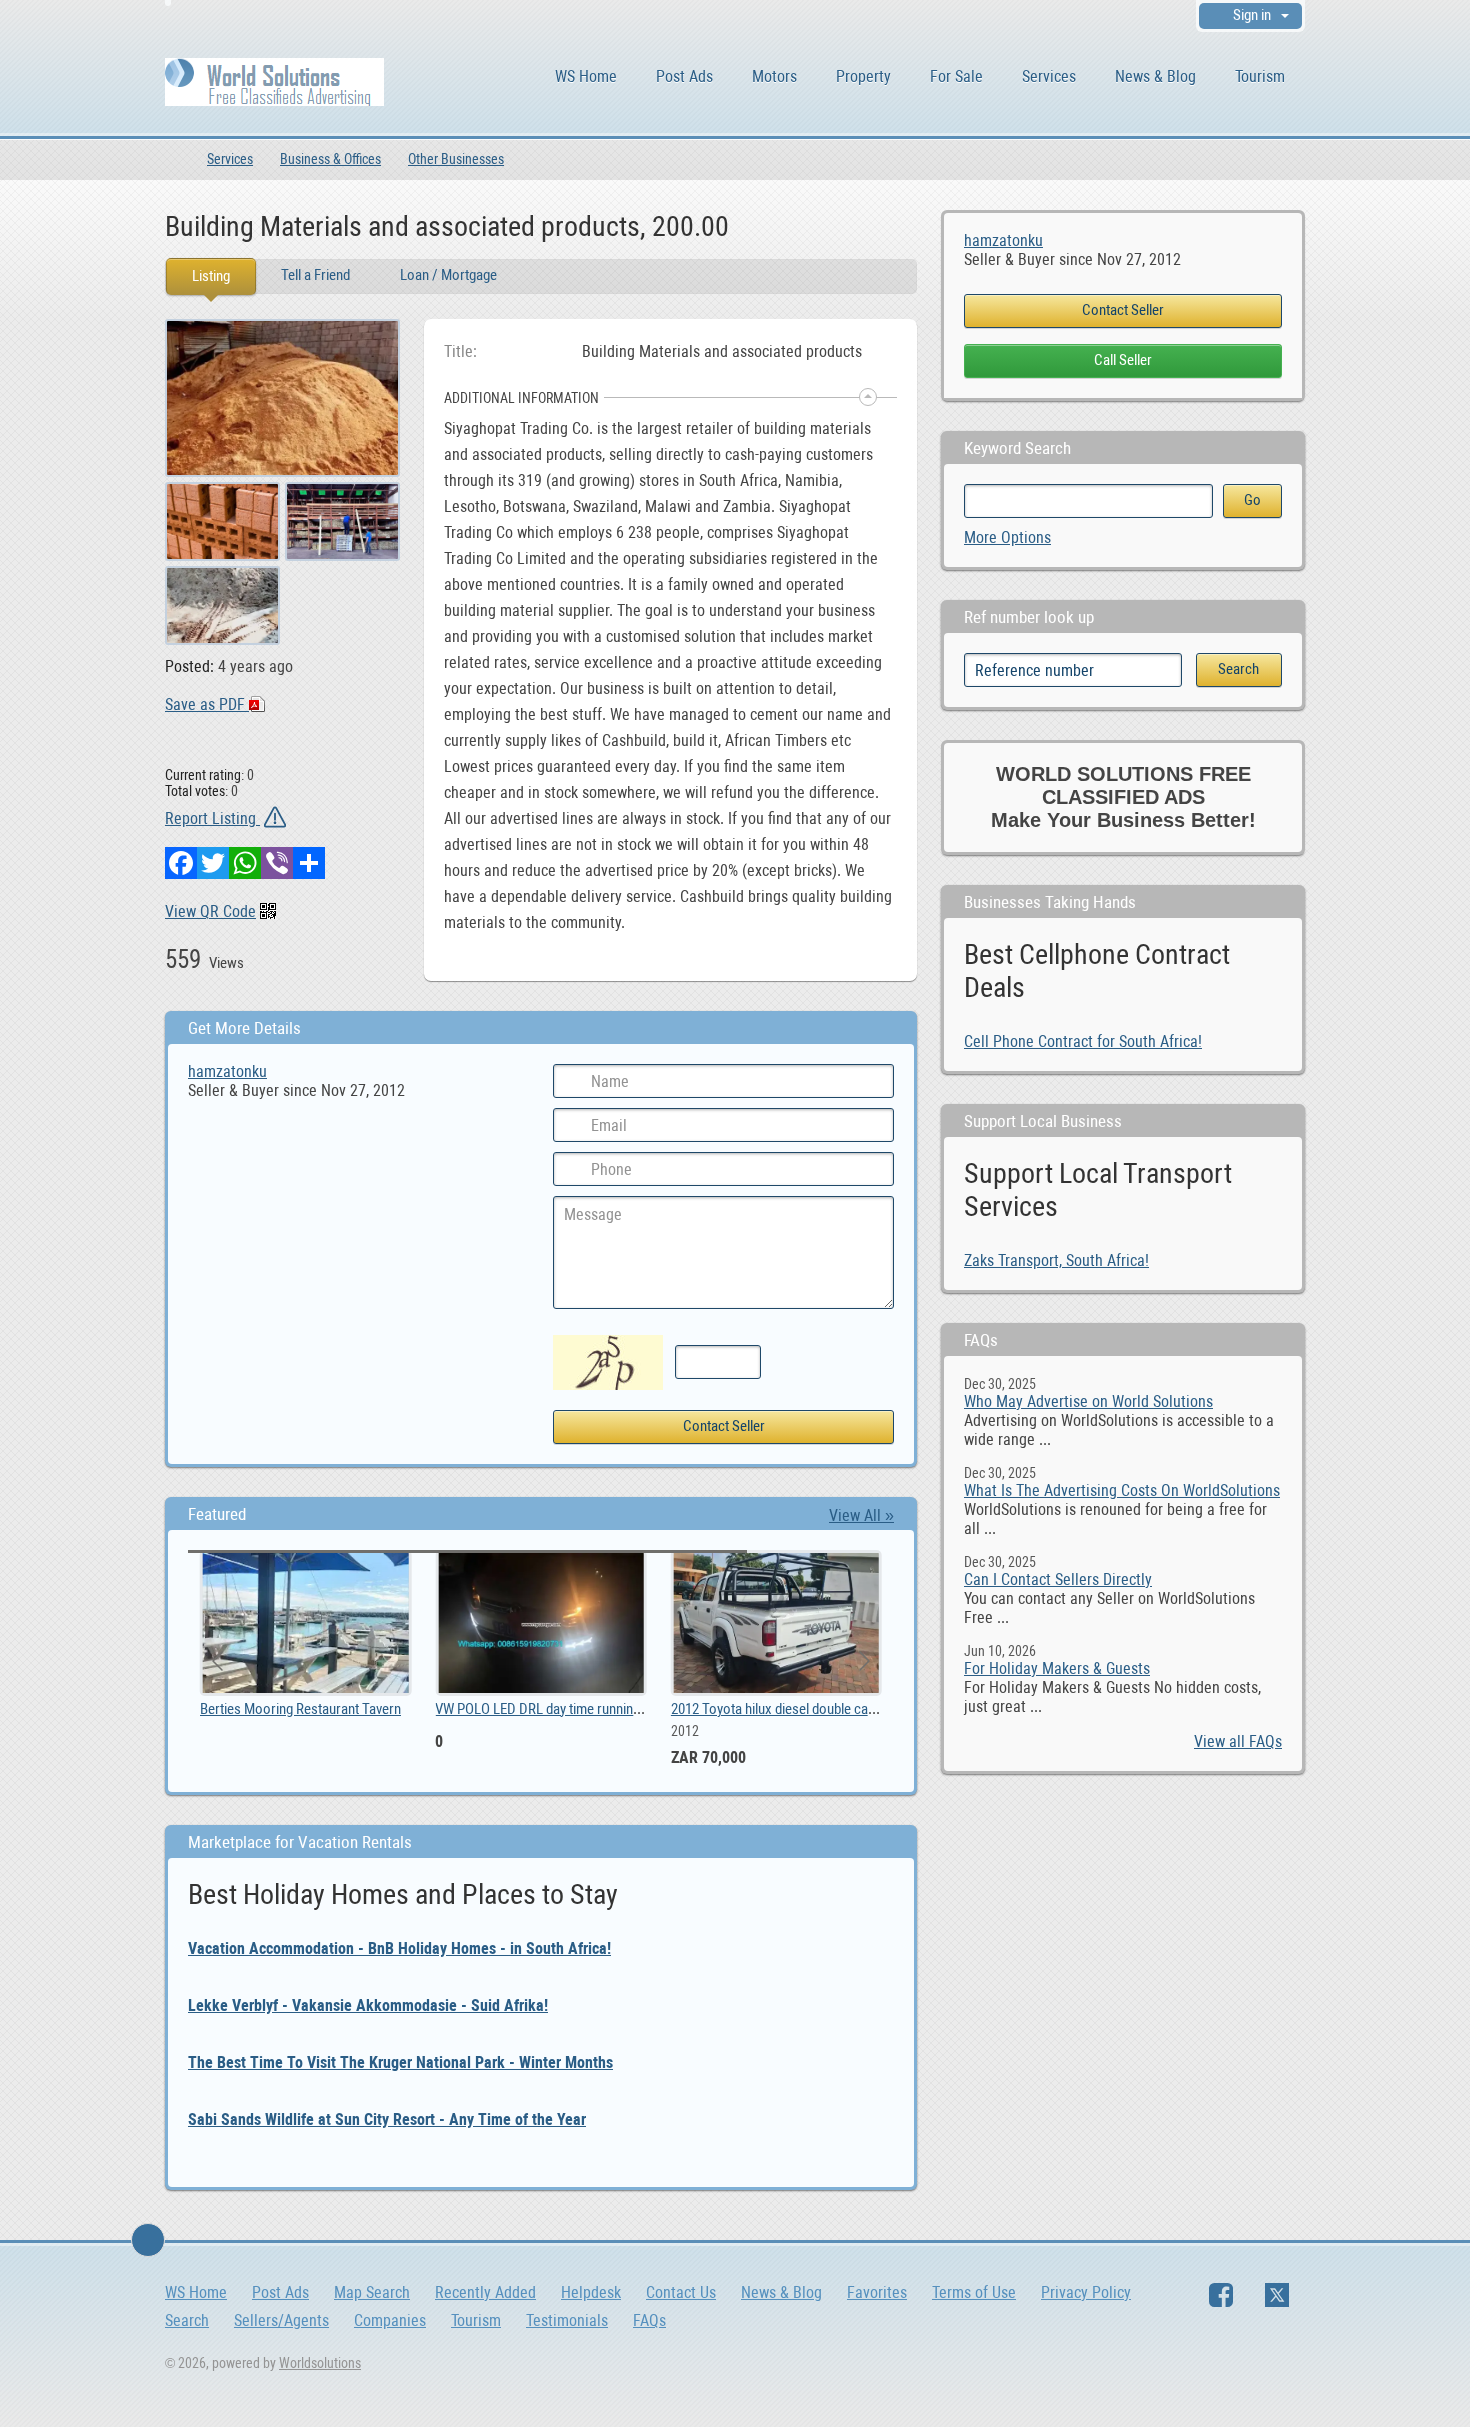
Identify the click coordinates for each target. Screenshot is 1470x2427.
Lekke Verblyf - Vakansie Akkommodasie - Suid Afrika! (368, 2005)
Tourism (1260, 76)
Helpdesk (591, 2292)
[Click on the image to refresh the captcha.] (608, 1362)
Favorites (877, 2292)
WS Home (586, 76)
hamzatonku (1003, 240)
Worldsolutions (320, 2363)
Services (1049, 76)
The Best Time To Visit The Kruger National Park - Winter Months (400, 2062)
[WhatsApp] (245, 863)
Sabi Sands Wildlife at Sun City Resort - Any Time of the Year (387, 2119)
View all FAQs (1238, 1741)
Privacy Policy (1086, 2292)
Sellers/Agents (281, 2320)
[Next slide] (863, 1661)
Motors (774, 76)
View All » (861, 1515)
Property (863, 76)
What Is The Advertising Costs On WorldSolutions (1122, 1490)
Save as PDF (207, 704)
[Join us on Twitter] (1277, 2295)
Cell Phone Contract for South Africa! (1083, 1041)
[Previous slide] (219, 1661)
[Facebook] (181, 863)
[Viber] (277, 863)
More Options (1007, 537)
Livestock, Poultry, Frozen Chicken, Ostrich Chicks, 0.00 (615, 1709)
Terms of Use (974, 2292)
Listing (211, 276)
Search (187, 2320)
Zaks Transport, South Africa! (1056, 1260)
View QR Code (210, 911)
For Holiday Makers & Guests (1057, 1668)
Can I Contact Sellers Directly (1058, 1579)
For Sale (956, 76)
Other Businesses (456, 159)
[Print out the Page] (860, 225)
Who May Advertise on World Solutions (1088, 1401)
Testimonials (567, 2320)
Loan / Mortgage (448, 275)
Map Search (372, 2292)
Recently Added (485, 2292)
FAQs (649, 2320)
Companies (390, 2320)
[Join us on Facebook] (1221, 2295)
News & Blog (1155, 76)
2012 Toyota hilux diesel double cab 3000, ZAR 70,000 (372, 1709)
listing (707, 1709)
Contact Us (681, 2292)
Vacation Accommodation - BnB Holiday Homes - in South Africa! (399, 1948)
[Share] (309, 863)
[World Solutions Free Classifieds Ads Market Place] (274, 80)
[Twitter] (213, 863)
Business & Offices (330, 159)
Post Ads (684, 76)
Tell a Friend (315, 275)
